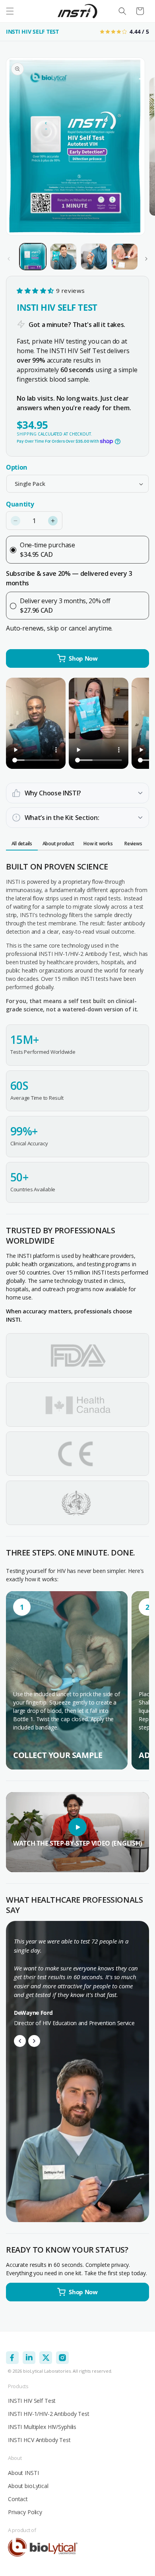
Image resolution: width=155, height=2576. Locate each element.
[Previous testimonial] (20, 2041)
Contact (18, 2499)
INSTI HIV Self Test (32, 2401)
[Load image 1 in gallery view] (33, 257)
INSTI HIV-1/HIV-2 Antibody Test (49, 2414)
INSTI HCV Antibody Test (39, 2440)
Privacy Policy (25, 2512)
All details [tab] (22, 844)
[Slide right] (146, 259)
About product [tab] (58, 844)
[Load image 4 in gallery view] (125, 257)
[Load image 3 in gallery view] (94, 257)
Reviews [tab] (133, 844)
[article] (67, 1680)
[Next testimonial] (34, 2041)
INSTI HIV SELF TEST (32, 32)
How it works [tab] (98, 844)
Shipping (27, 434)
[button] (10, 11)
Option (17, 467)
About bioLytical (28, 2486)
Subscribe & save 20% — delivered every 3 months (69, 578)
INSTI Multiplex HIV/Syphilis (42, 2427)
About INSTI (23, 2473)
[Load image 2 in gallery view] (63, 257)
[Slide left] (9, 259)
